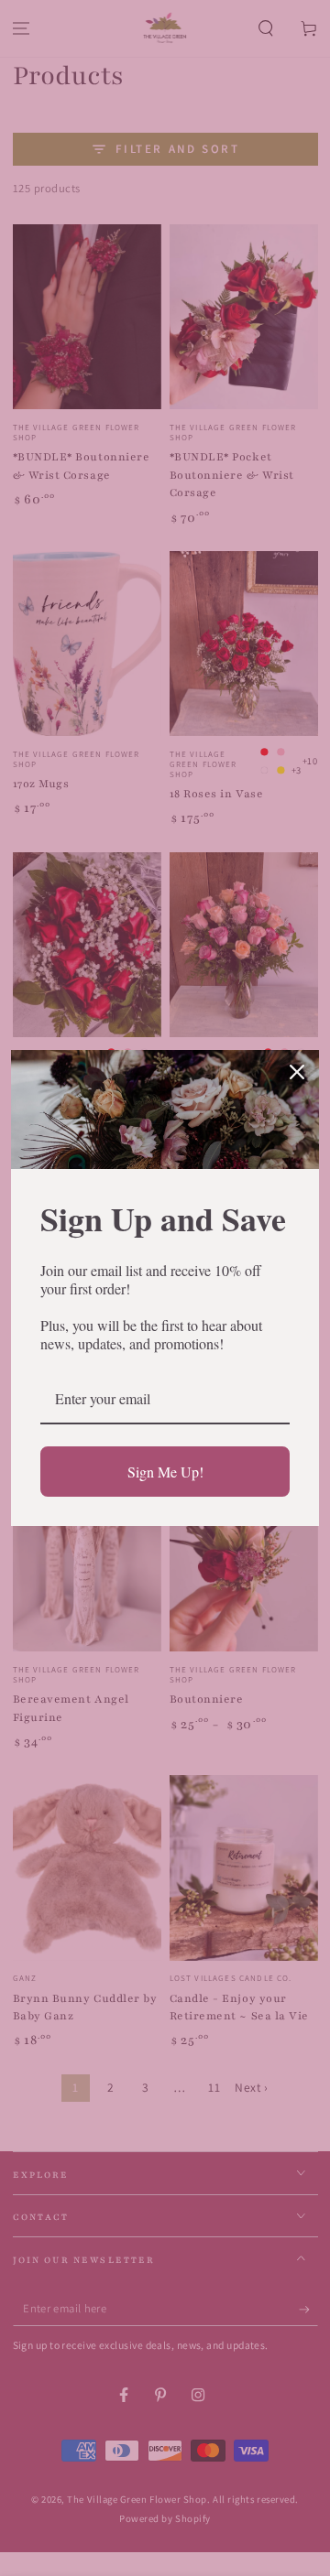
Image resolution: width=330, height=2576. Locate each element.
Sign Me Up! (165, 1472)
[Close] (297, 1072)
